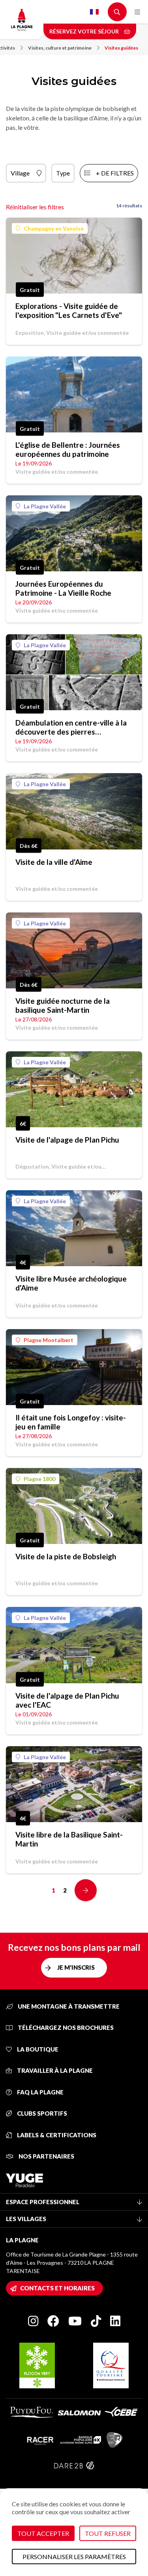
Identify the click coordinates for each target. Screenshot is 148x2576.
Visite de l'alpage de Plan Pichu (67, 1140)
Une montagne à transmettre (68, 2006)
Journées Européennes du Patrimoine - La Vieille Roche (63, 588)
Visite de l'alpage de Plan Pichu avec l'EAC (67, 1700)
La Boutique (37, 2049)
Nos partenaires (46, 2156)
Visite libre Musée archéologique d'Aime (71, 1283)
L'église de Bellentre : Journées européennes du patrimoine (68, 449)
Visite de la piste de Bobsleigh (66, 1556)
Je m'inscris (76, 1967)
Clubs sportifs (41, 2113)
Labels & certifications (56, 2135)
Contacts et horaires (57, 2288)
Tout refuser (108, 2533)
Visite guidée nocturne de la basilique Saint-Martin (63, 1005)
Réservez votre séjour (85, 31)
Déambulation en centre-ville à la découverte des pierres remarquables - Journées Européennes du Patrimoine (71, 727)
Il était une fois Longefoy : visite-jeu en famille (71, 1422)
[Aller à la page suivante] (86, 1890)
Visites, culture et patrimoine (60, 48)
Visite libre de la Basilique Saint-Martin (69, 1839)
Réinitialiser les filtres (35, 207)
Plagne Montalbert (49, 1340)
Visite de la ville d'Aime (54, 862)
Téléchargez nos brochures (65, 2028)
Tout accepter (43, 2533)
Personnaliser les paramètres (74, 2557)
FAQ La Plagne (40, 2092)
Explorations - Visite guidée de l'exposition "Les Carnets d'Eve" (69, 310)
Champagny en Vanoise (54, 228)
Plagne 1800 (39, 1479)
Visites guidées (121, 48)
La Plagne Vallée (45, 506)
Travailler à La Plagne (54, 2070)
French (94, 12)
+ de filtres (115, 173)
